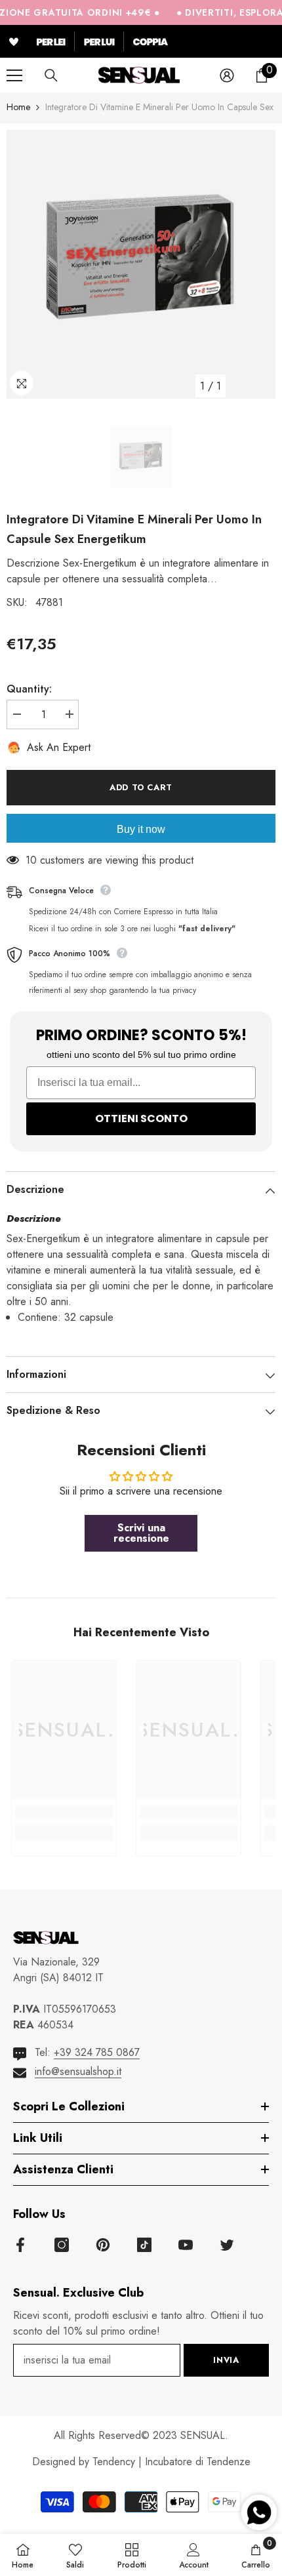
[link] (64, 1812)
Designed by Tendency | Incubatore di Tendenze (141, 2462)
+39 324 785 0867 (97, 2052)
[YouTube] (186, 2245)
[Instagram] (62, 2245)
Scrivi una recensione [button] (141, 1533)
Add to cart (141, 787)
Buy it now (141, 829)
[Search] (51, 75)
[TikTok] (144, 2245)
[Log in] (227, 75)
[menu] (14, 75)
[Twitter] (227, 2245)
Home (18, 107)
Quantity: (29, 689)
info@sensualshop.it (78, 2071)
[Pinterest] (103, 2245)
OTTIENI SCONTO (141, 1118)
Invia (226, 2360)
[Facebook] (20, 2245)
